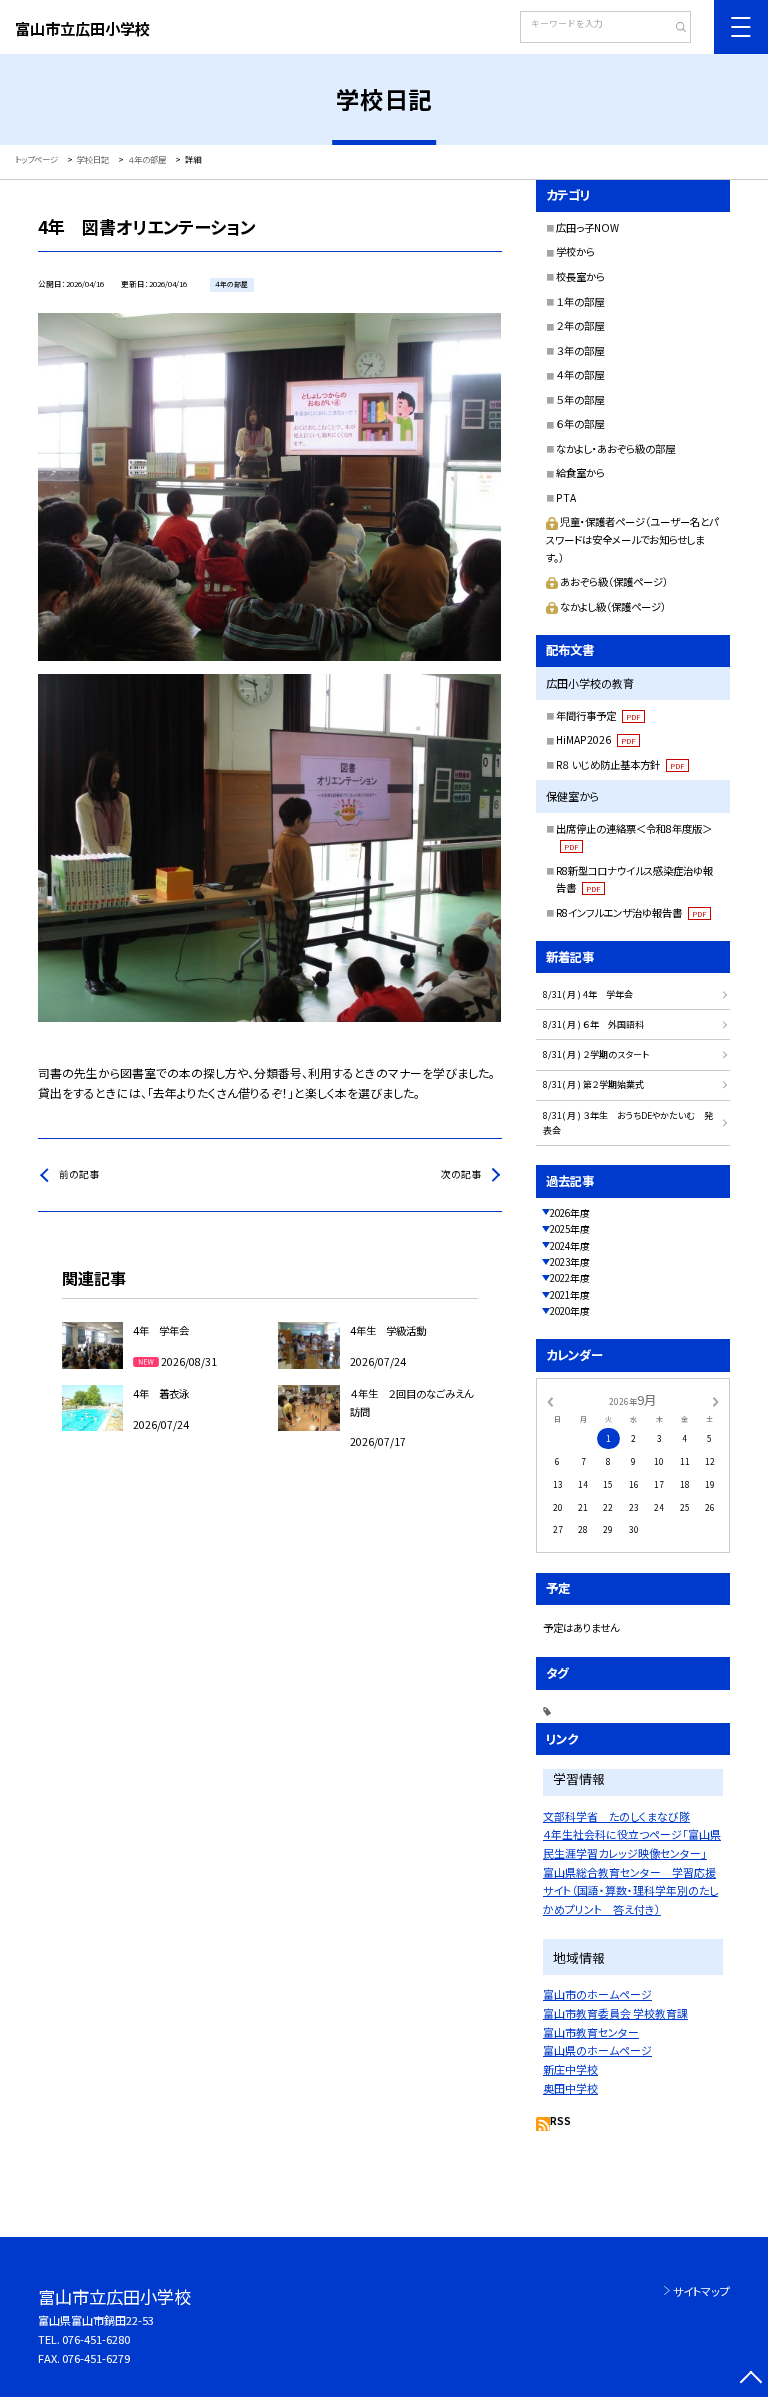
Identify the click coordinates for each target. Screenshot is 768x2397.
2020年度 (570, 1311)
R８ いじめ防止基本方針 (620, 764)
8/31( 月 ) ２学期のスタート (596, 1054)
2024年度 (570, 1246)
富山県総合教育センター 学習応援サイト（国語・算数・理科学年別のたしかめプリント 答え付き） (630, 1890)
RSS (560, 2121)
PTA (566, 497)
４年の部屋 (580, 374)
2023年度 (570, 1262)
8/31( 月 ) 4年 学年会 (588, 994)
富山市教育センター (591, 2032)
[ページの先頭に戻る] (750, 2379)
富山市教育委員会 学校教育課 (615, 2013)
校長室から (580, 276)
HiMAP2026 (596, 739)
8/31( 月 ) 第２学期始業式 (593, 1084)
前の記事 (79, 1174)
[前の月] (550, 1400)
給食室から (580, 472)
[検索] (673, 29)
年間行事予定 (598, 715)
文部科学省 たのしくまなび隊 (616, 1816)
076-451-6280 (96, 2339)
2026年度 (570, 1213)
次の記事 (461, 1174)
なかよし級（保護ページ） (613, 606)
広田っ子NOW (587, 227)
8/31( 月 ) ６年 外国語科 (593, 1024)
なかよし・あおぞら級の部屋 (615, 448)
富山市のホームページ (597, 1994)
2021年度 (570, 1295)
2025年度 (570, 1229)
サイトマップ (701, 2291)
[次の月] (716, 1400)
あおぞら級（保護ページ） (614, 581)
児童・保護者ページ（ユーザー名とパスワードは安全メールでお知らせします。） (632, 539)
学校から (575, 251)
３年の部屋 (580, 350)
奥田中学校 (570, 2088)
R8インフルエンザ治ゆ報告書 (631, 912)
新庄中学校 (570, 2069)
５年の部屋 (580, 399)
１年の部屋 (580, 301)
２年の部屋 (580, 325)
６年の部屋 (580, 423)
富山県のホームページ (597, 2050)
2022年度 (570, 1278)
